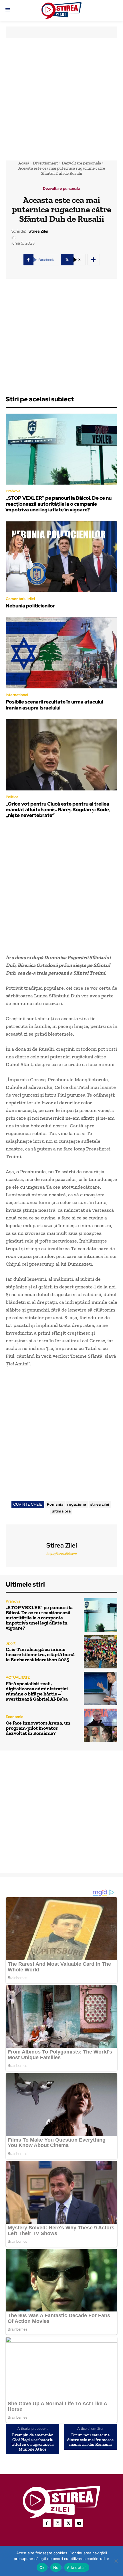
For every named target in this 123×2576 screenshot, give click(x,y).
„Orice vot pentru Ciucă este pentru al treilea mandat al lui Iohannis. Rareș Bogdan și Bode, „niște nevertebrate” (58, 810)
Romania (55, 1504)
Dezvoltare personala (81, 163)
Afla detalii (77, 2567)
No (56, 2567)
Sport (11, 1643)
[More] (94, 260)
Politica (12, 797)
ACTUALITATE (18, 1677)
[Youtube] (79, 2523)
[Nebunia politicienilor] (61, 557)
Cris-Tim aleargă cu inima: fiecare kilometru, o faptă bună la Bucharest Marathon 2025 (40, 1654)
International (17, 695)
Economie (15, 1717)
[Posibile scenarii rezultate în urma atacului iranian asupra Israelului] (61, 653)
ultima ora (61, 1511)
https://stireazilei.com (61, 1554)
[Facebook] (47, 2523)
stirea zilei (100, 1504)
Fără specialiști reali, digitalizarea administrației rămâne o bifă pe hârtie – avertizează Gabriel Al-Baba (37, 1691)
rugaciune (77, 1504)
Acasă (24, 163)
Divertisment (45, 163)
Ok (42, 2567)
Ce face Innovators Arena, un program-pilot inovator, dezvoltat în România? (38, 1728)
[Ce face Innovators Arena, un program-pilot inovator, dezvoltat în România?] (101, 1725)
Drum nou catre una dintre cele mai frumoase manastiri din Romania (90, 2440)
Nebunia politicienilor (30, 606)
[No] (116, 2561)
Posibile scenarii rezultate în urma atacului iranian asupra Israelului (54, 705)
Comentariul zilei (20, 599)
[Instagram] (57, 2523)
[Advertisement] (61, 99)
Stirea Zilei (38, 231)
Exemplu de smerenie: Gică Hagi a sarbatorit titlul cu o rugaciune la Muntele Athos (32, 2442)
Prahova (13, 491)
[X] (68, 2523)
